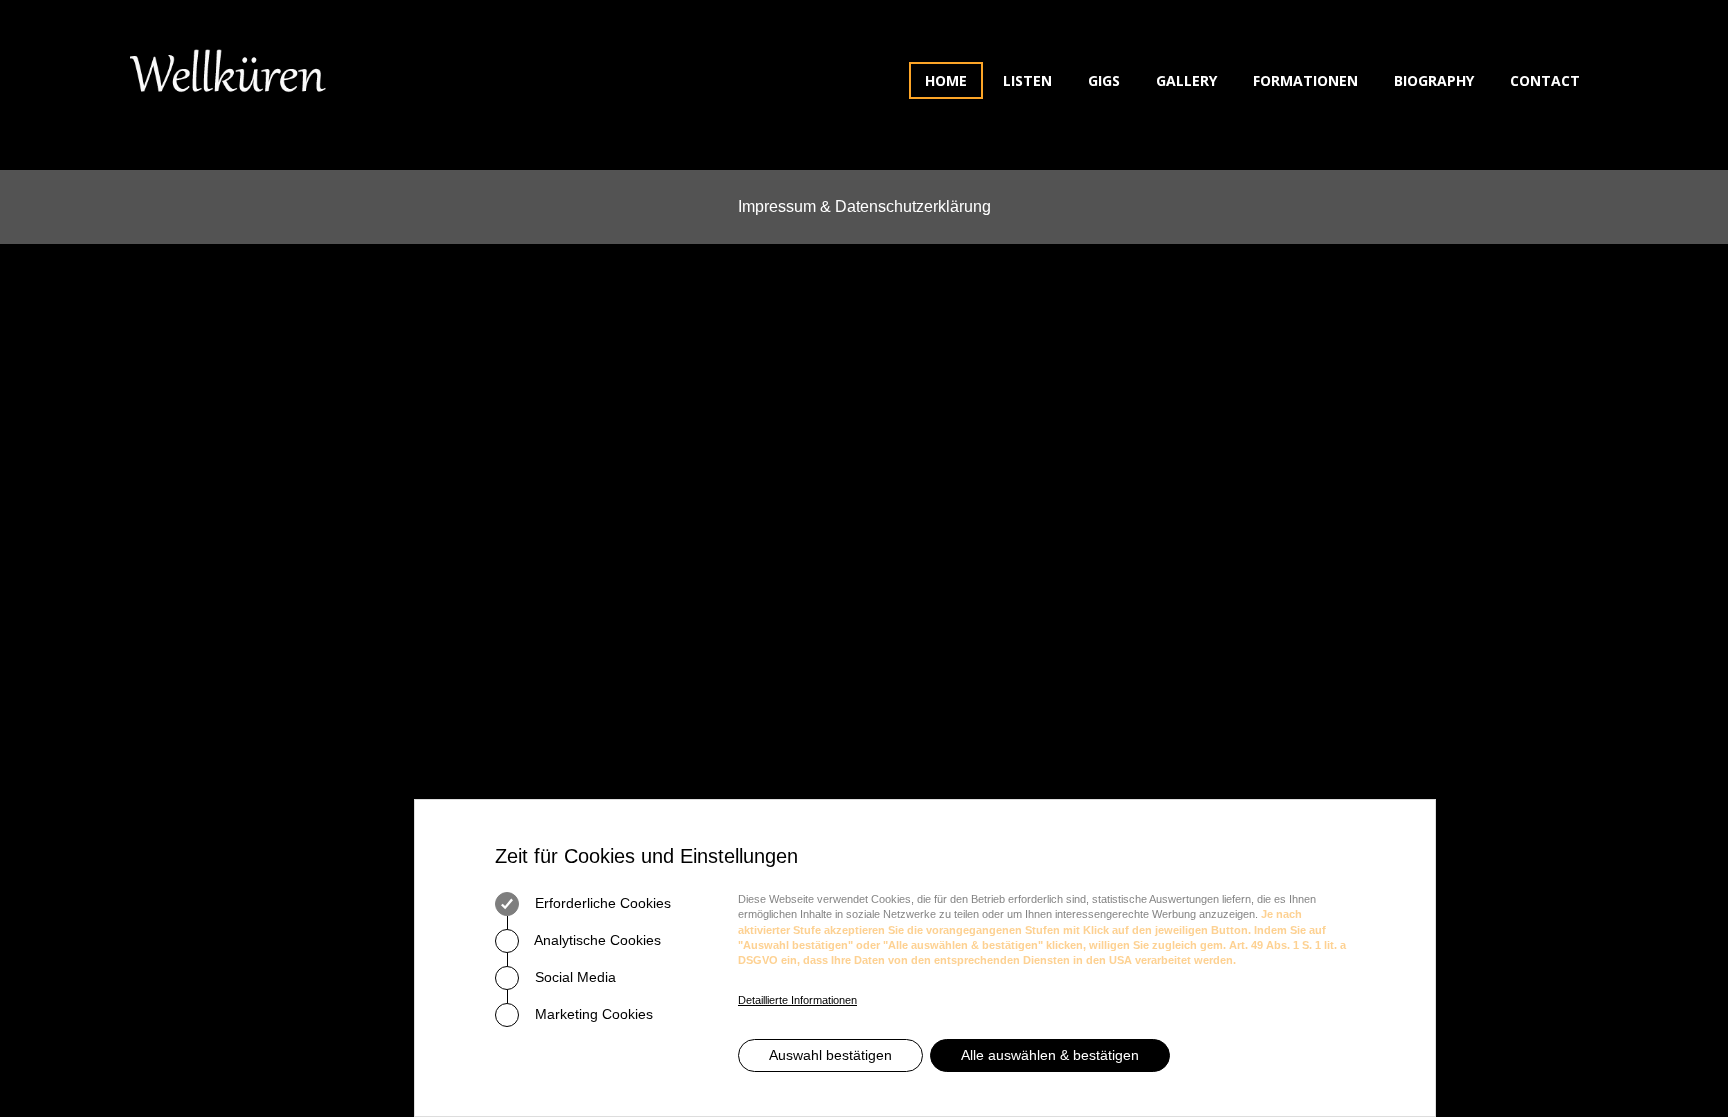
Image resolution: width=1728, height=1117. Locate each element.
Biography (1434, 80)
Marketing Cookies (592, 1014)
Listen (1027, 80)
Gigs (1104, 80)
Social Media (573, 977)
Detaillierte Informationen (797, 1000)
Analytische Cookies (596, 940)
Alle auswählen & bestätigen (1050, 1055)
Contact (1545, 80)
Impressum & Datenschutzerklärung (864, 206)
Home (946, 80)
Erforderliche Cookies (601, 903)
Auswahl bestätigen (830, 1055)
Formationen (1305, 80)
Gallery (1186, 80)
